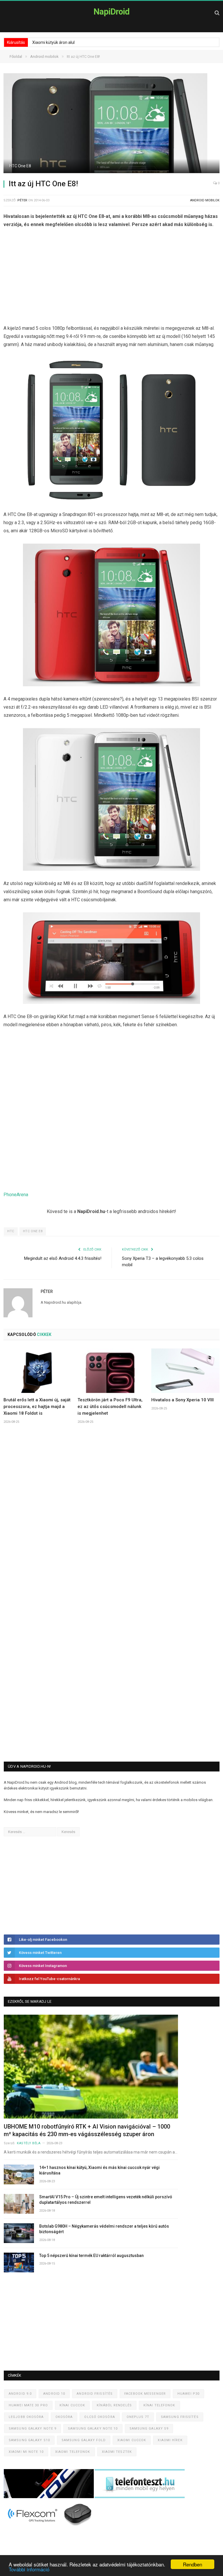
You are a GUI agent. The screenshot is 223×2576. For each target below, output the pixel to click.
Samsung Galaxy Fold (84, 2440)
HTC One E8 (33, 1231)
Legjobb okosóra (26, 2417)
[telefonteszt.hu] (140, 2497)
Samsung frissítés (180, 2417)
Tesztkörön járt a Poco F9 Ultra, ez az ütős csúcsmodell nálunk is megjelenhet (110, 1407)
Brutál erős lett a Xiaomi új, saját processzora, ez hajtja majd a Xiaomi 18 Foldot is (37, 1407)
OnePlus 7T (138, 2417)
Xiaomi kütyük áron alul (53, 42)
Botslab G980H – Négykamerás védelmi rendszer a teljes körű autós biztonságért (104, 2229)
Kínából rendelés (114, 2405)
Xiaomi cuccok (132, 2440)
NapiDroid (111, 12)
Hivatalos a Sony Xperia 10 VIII (182, 1400)
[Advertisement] (111, 278)
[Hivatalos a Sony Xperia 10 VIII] (185, 1371)
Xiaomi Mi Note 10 (26, 2452)
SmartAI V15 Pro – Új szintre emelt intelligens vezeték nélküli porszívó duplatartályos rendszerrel (106, 2200)
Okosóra (64, 2417)
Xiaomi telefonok (73, 2452)
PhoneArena (16, 1195)
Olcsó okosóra (99, 2417)
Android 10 (54, 2394)
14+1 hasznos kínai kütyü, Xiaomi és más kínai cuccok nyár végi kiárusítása (99, 2170)
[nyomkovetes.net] (50, 2528)
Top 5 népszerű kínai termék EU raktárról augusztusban (91, 2256)
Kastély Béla (29, 2143)
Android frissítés (95, 2394)
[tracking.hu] (49, 2497)
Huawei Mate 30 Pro (28, 2405)
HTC (11, 1231)
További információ (29, 2569)
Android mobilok (205, 200)
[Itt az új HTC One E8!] (111, 124)
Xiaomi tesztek (117, 2452)
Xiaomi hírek (170, 2440)
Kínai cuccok (72, 2405)
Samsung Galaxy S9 (149, 2429)
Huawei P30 (188, 2394)
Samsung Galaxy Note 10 (93, 2429)
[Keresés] (217, 13)
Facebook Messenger (145, 2394)
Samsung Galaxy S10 (29, 2440)
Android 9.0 (20, 2394)
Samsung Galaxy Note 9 (33, 2429)
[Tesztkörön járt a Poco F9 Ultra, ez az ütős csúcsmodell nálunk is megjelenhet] (112, 1371)
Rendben (193, 2564)
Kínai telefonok (159, 2405)
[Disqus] (111, 1514)
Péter (22, 200)
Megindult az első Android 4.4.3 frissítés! (63, 1258)
